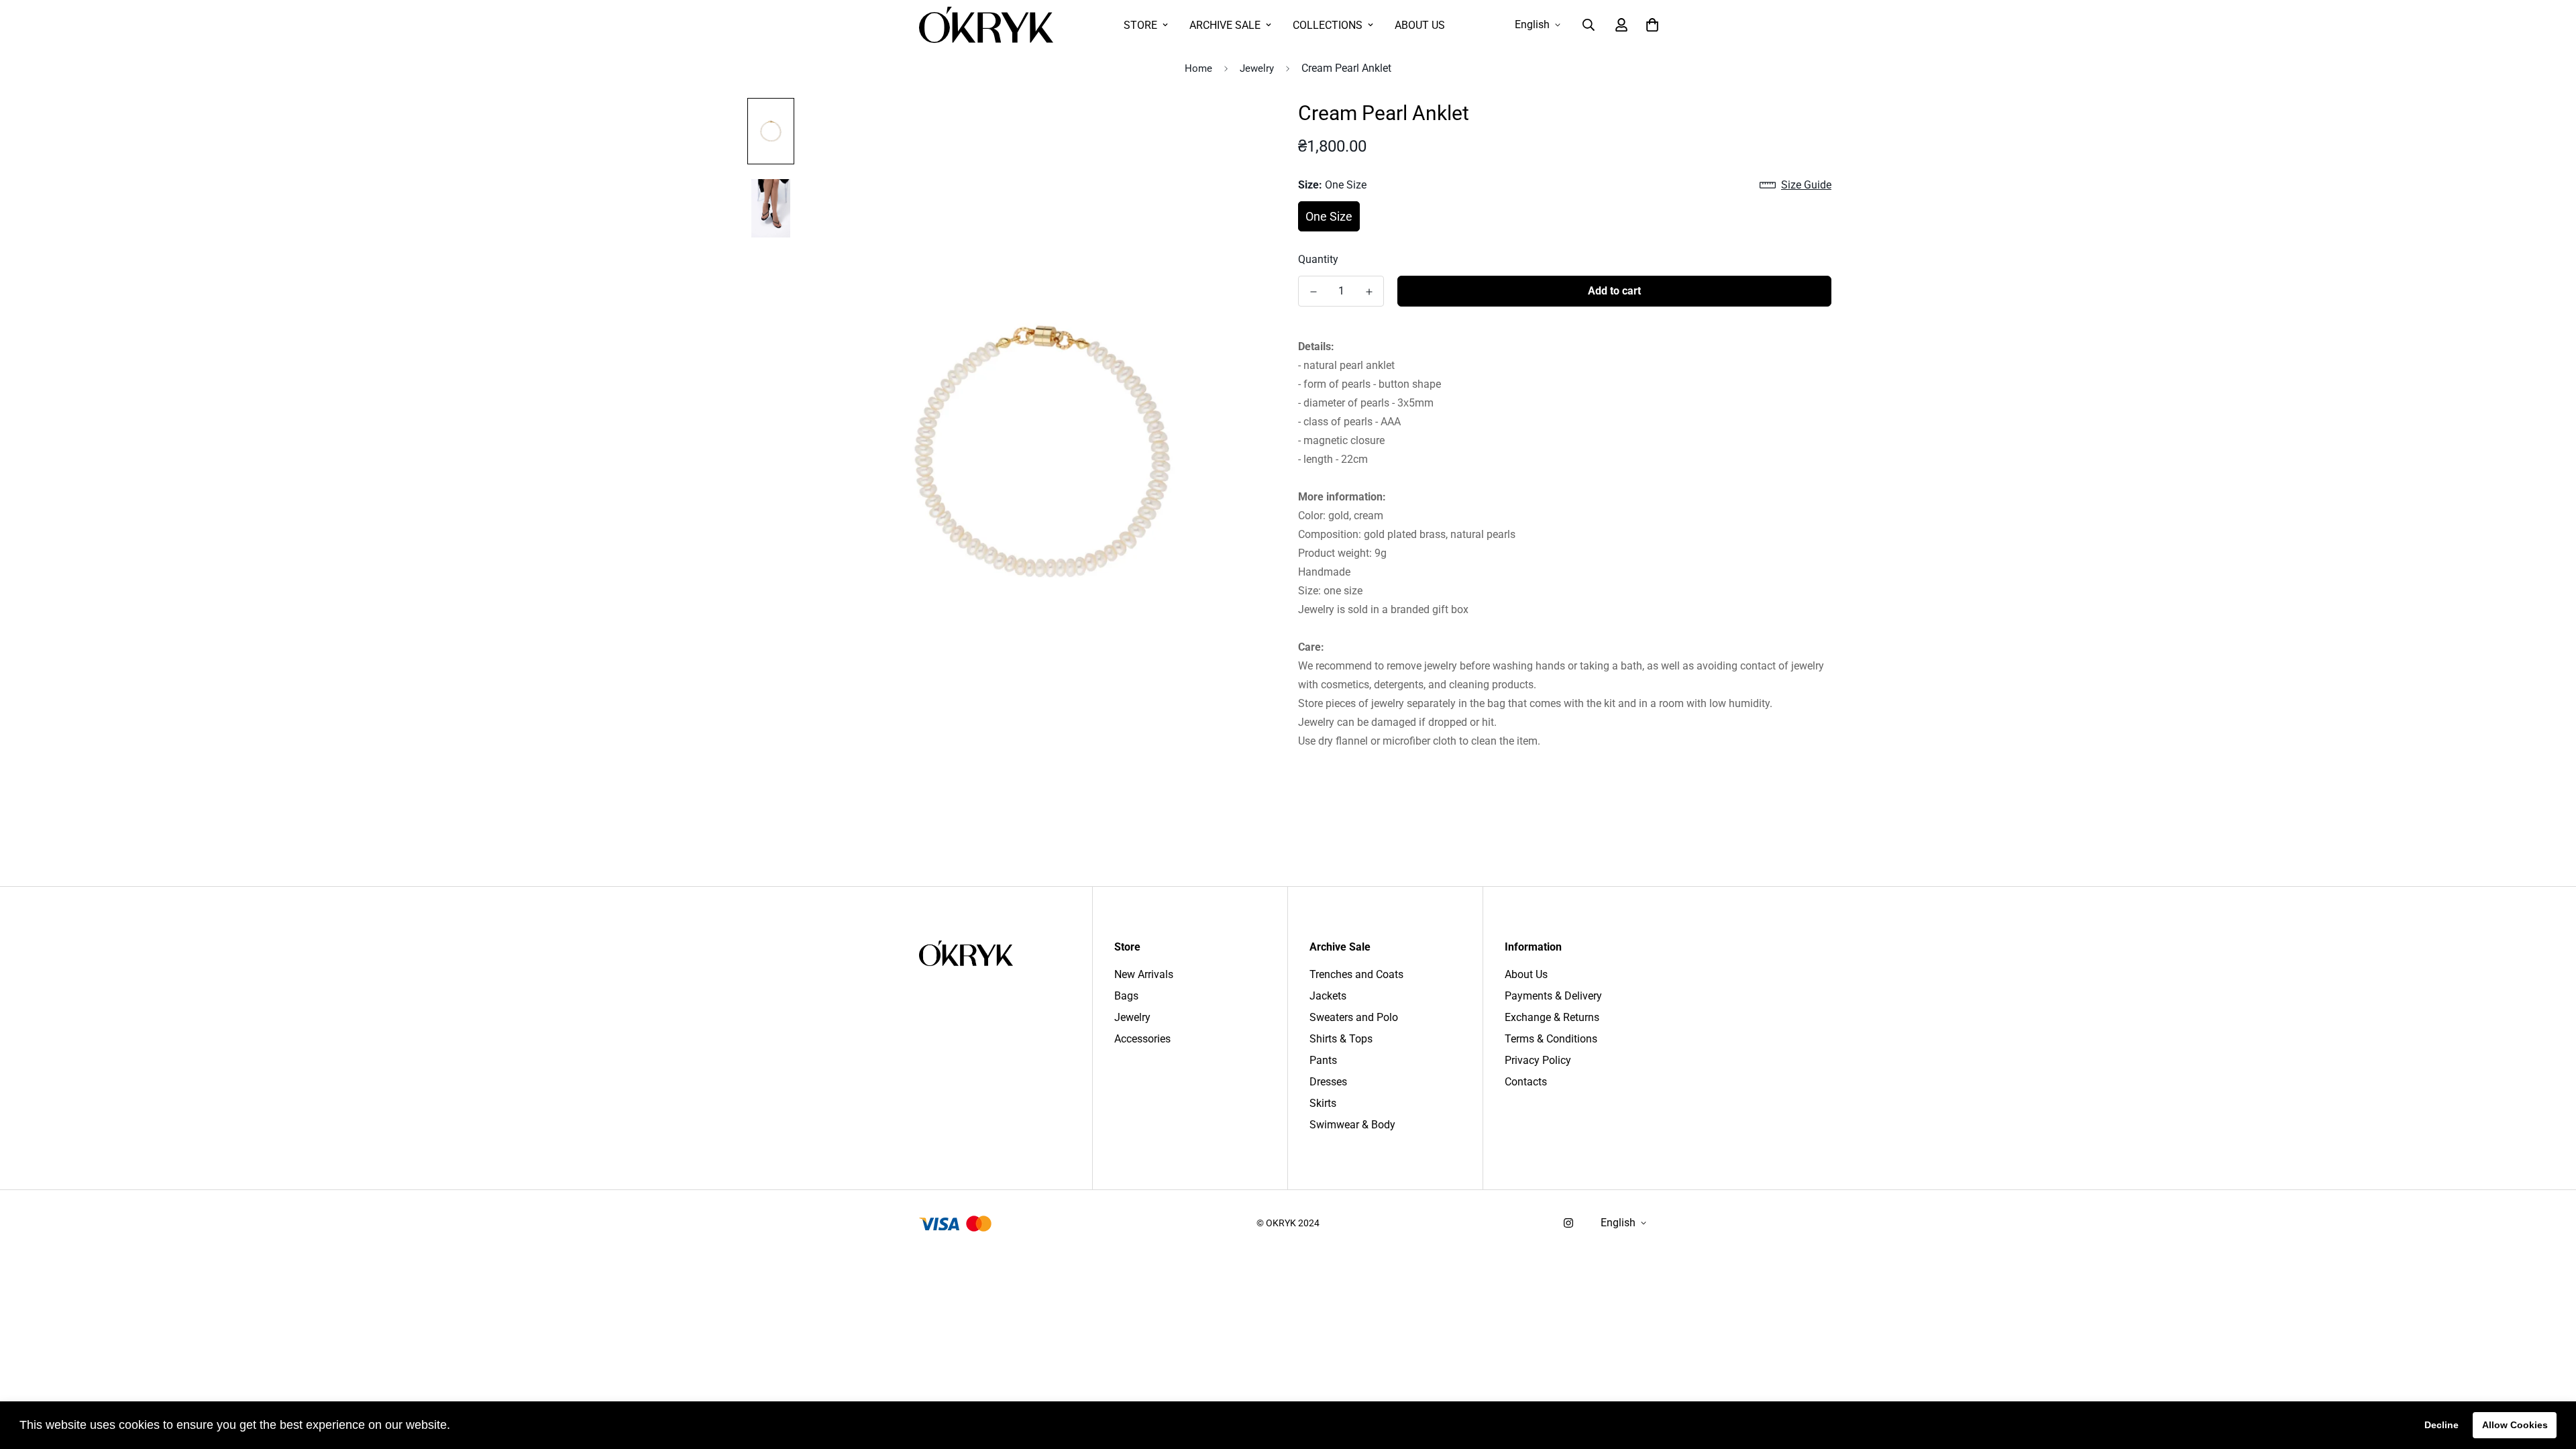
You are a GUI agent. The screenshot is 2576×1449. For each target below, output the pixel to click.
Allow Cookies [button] (2515, 1425)
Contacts (1526, 1082)
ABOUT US (1420, 25)
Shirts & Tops (1341, 1039)
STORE (1140, 25)
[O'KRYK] (986, 25)
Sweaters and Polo (1354, 1017)
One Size (1329, 216)
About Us (1526, 974)
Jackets (1328, 996)
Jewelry (1257, 68)
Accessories (1142, 1039)
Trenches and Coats (1356, 974)
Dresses (1328, 1082)
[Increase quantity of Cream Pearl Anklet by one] (1369, 292)
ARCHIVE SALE (1225, 25)
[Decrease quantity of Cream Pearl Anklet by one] (1313, 292)
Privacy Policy (1538, 1060)
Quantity (1318, 259)
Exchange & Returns (1552, 1017)
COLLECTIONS (1328, 25)
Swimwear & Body (1352, 1125)
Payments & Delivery (1553, 996)
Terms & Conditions (1551, 1039)
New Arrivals (1144, 974)
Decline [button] (2441, 1425)
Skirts (1323, 1103)
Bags (1126, 996)
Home (1198, 68)
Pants (1323, 1060)
